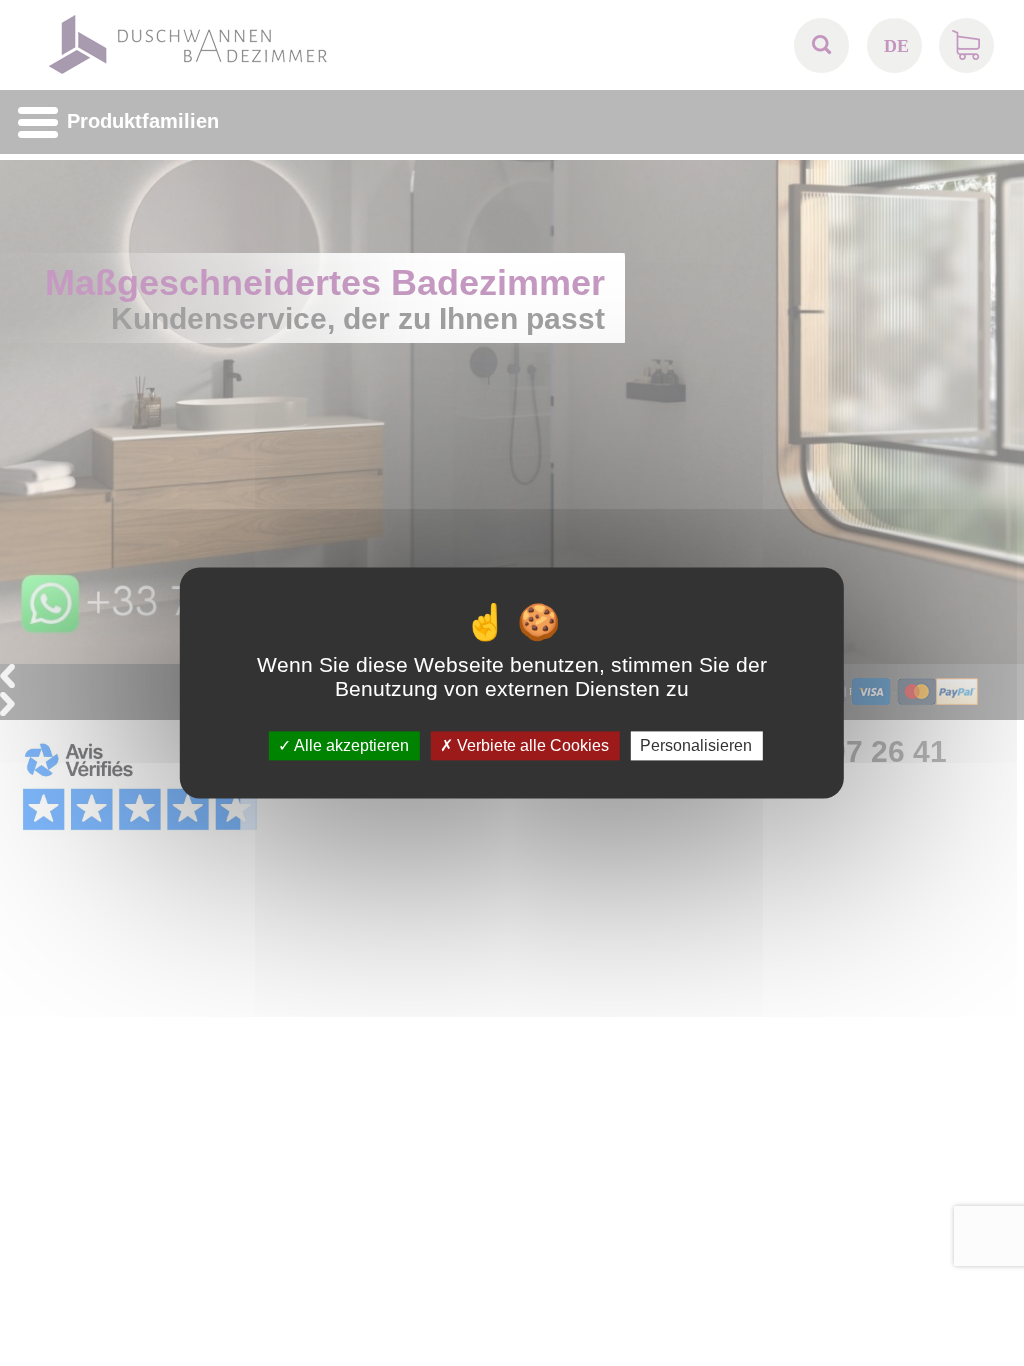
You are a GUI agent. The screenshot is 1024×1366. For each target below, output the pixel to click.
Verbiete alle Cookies (531, 745)
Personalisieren (696, 745)
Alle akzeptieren (350, 745)
